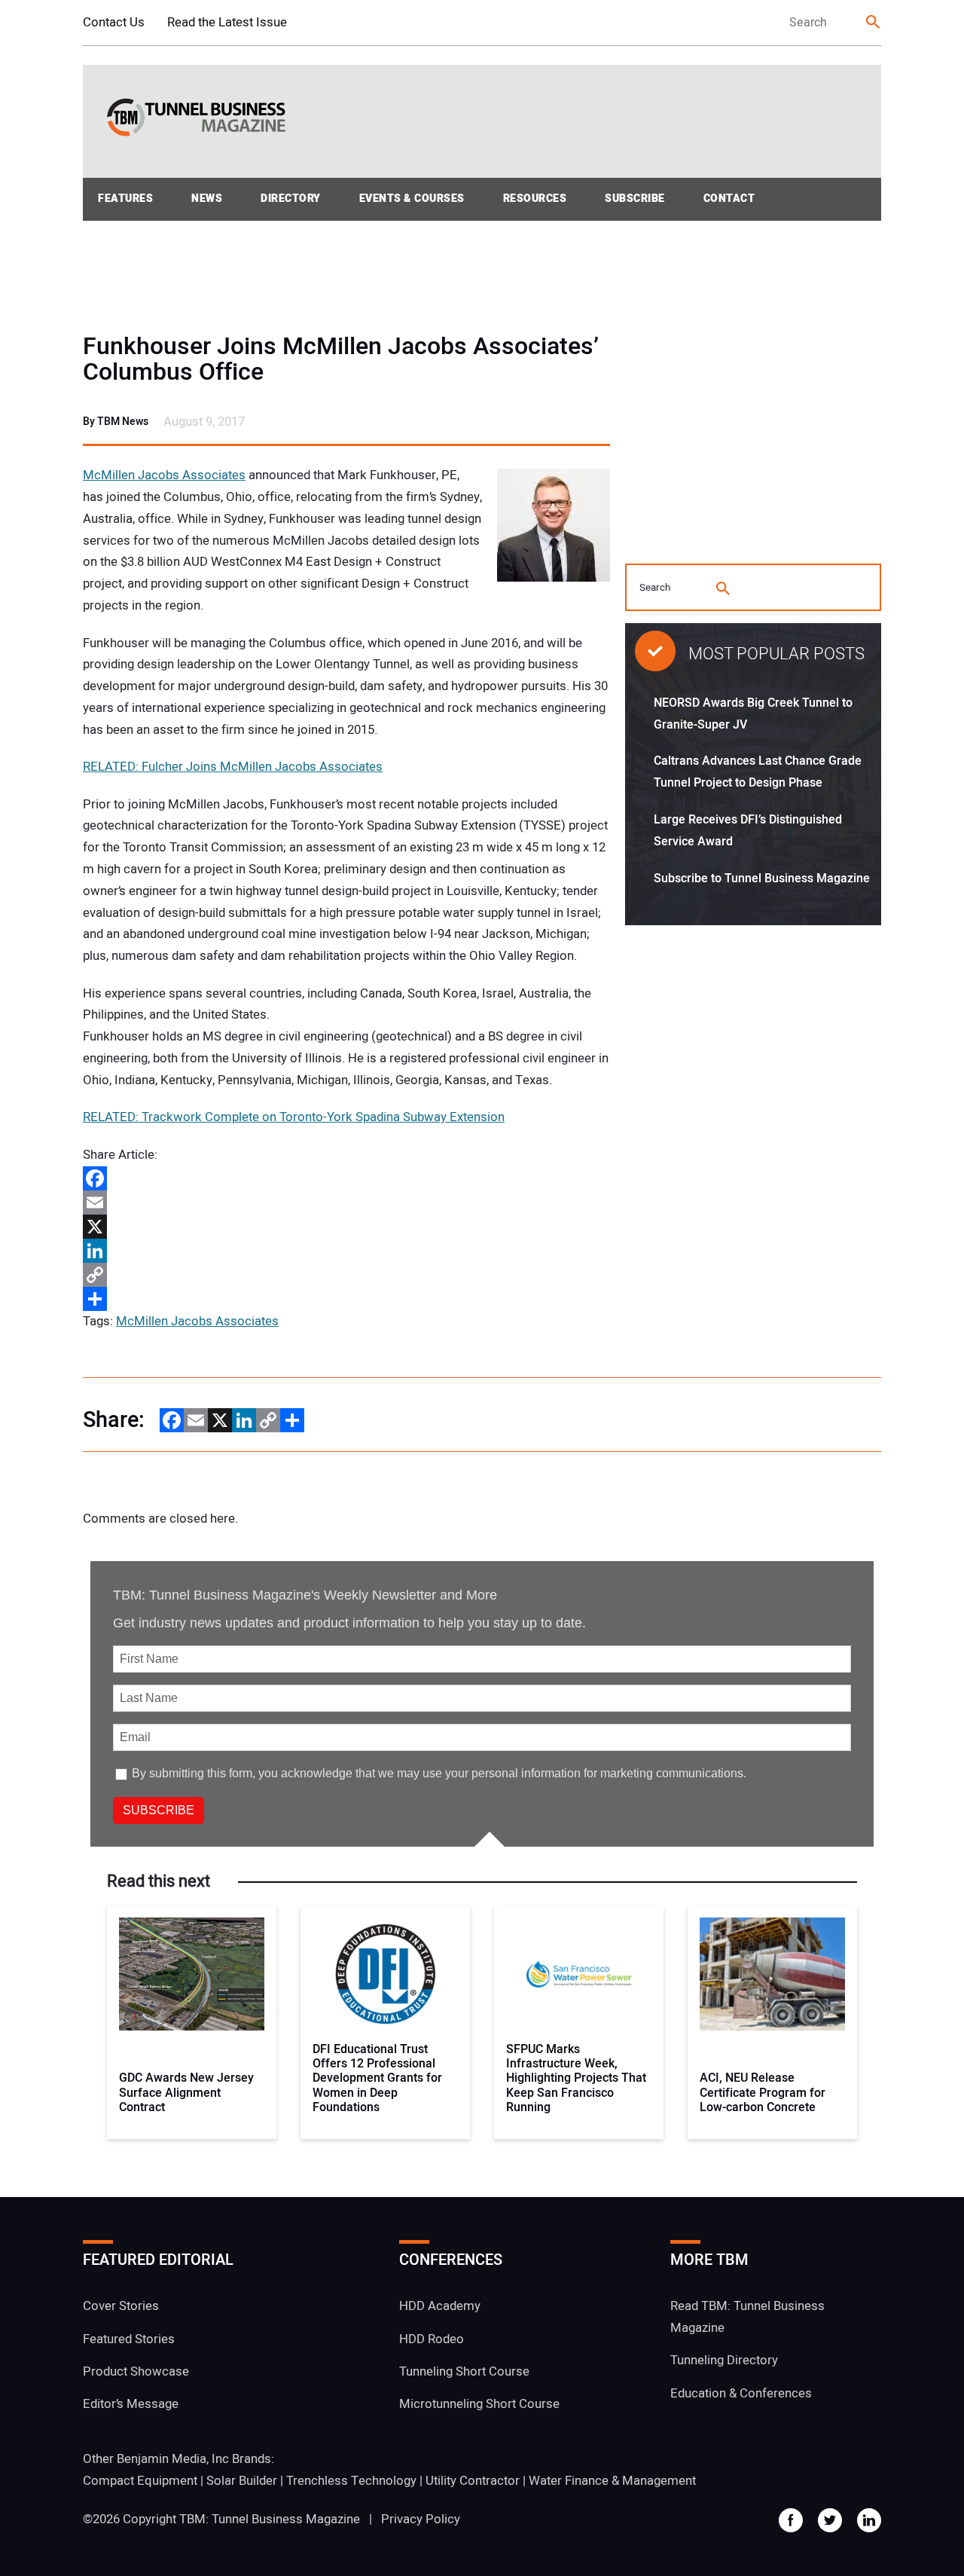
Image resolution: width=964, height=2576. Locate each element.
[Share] (346, 1299)
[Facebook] (346, 1178)
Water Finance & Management (612, 2481)
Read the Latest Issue (227, 22)
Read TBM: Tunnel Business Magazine (747, 2317)
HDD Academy (440, 2306)
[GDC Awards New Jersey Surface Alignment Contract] (192, 1974)
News (207, 199)
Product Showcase (136, 2371)
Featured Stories (129, 2339)
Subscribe (635, 199)
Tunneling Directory (724, 2360)
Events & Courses (412, 199)
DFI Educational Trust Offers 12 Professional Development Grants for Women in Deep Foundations (377, 2079)
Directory (291, 199)
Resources (535, 199)
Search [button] (874, 23)
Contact (729, 199)
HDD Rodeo (432, 2339)
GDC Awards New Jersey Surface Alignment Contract (186, 2093)
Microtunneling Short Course (479, 2404)
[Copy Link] (346, 1275)
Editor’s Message (131, 2404)
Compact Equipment (140, 2481)
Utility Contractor (473, 2481)
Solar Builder (242, 2481)
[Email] (346, 1202)
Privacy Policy (421, 2519)
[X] (346, 1227)
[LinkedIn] (346, 1251)
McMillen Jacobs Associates (164, 475)
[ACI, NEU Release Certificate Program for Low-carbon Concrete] (772, 1974)
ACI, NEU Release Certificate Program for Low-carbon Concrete (763, 2093)
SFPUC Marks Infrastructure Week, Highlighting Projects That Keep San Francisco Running (576, 2079)
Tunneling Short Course (464, 2371)
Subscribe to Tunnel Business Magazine (762, 879)
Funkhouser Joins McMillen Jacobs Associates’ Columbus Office (341, 359)
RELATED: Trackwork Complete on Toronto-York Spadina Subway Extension (294, 1117)
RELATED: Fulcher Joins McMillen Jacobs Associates (233, 767)
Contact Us (114, 22)
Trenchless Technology (351, 2481)
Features (125, 199)
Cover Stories (121, 2306)
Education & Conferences (741, 2393)
